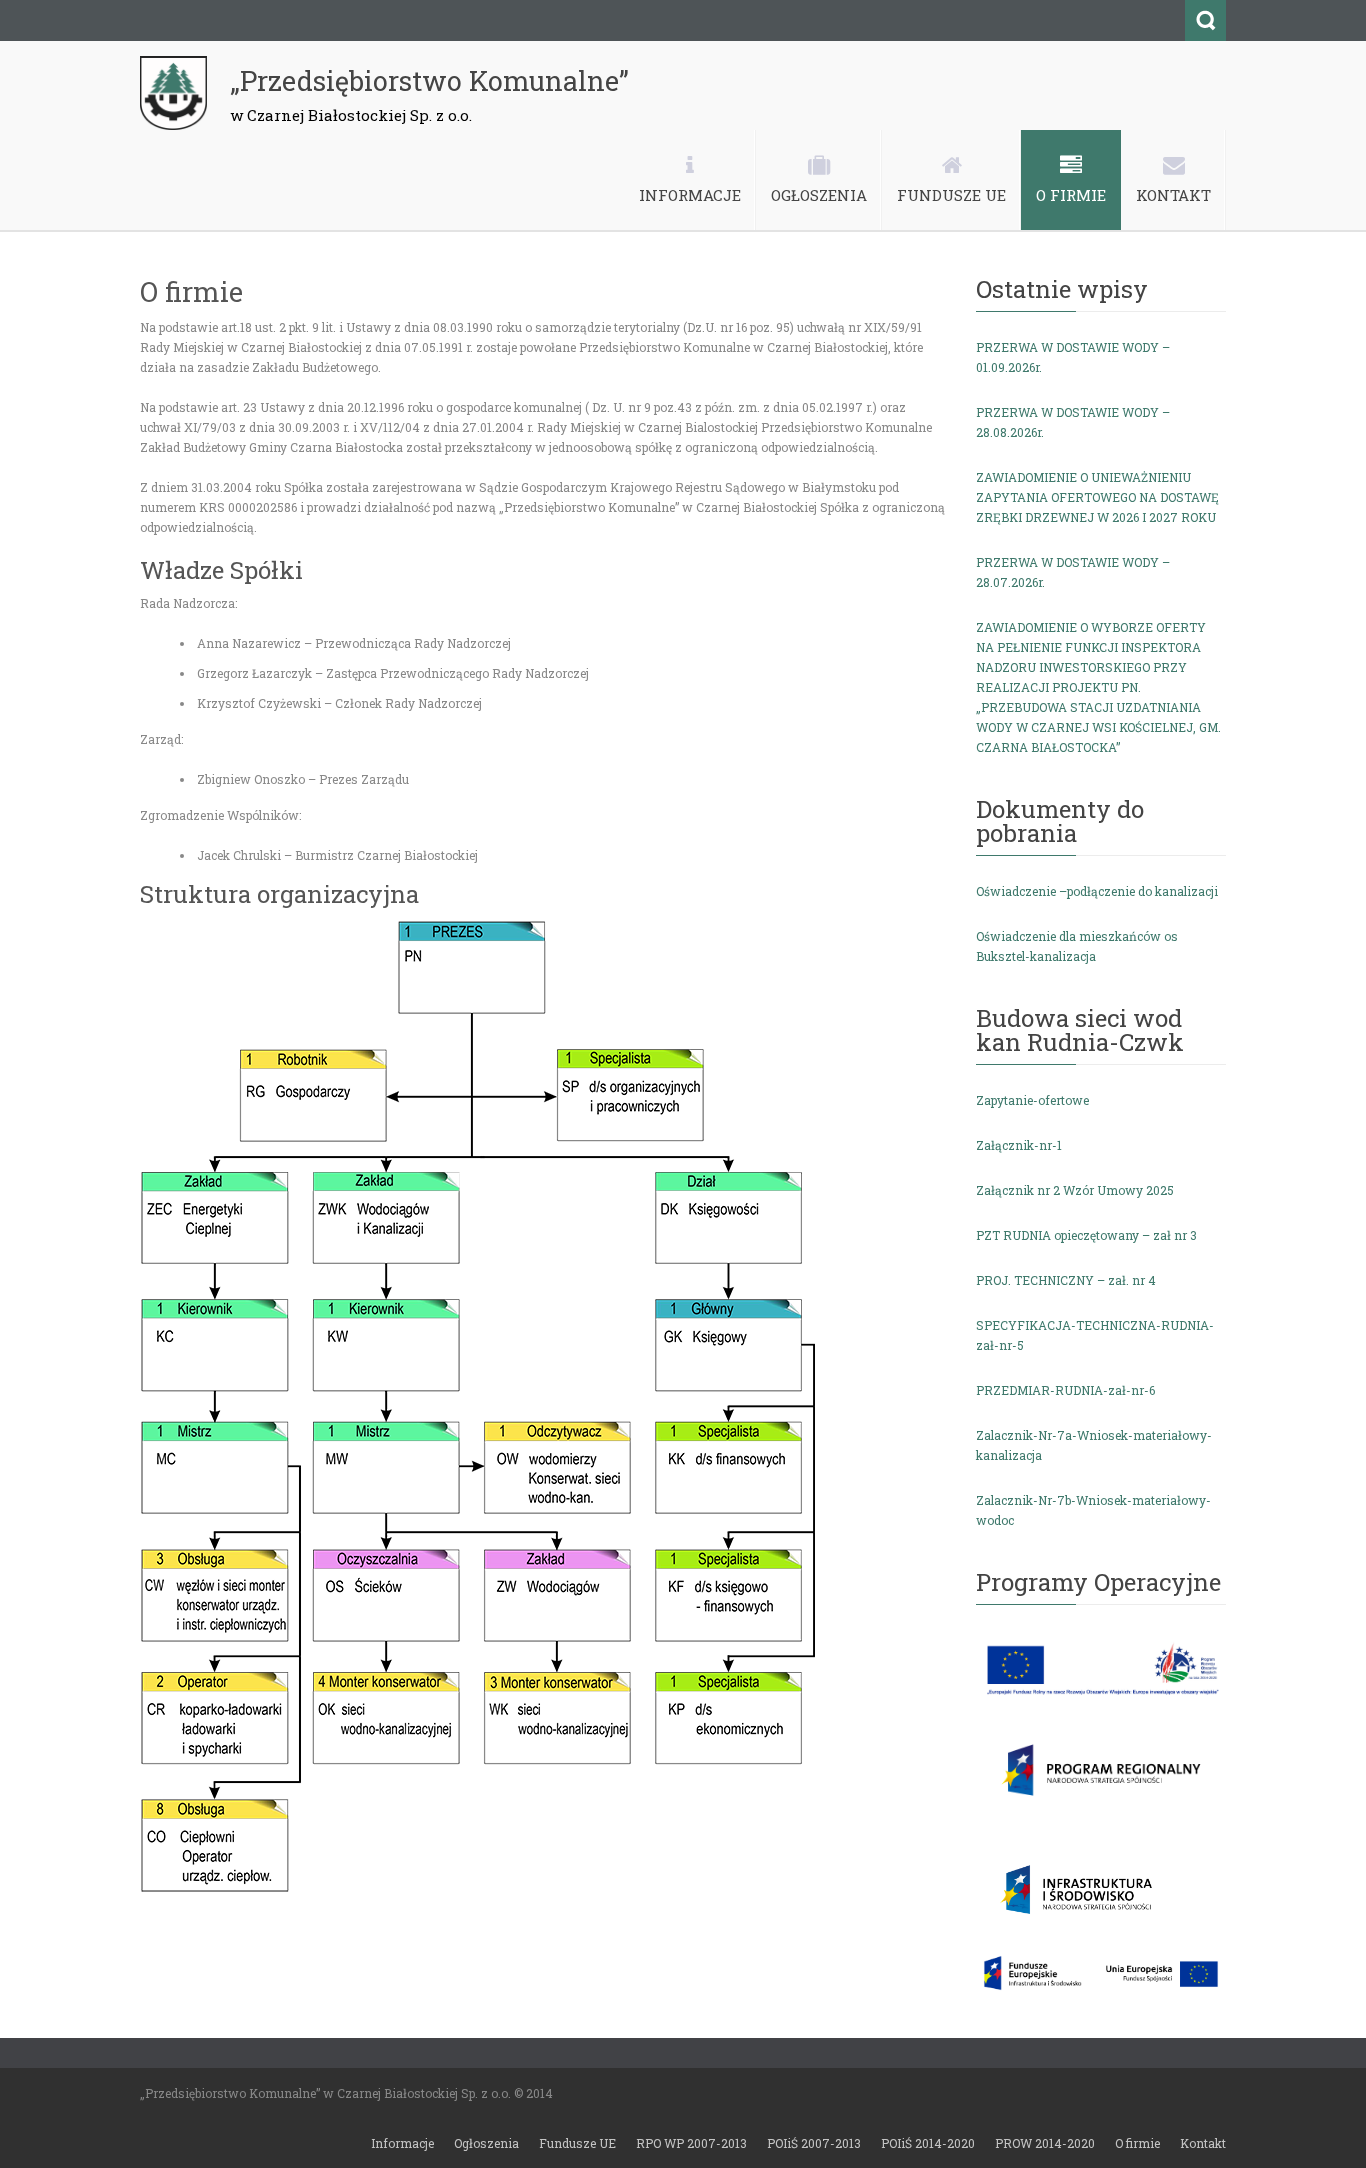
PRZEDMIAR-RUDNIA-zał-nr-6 (1065, 1390)
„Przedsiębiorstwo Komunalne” (429, 81)
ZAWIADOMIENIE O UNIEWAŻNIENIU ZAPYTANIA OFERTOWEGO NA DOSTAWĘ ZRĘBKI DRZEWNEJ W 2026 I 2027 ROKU (1097, 497)
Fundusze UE (577, 2143)
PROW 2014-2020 (1045, 2143)
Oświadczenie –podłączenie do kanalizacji (1097, 891)
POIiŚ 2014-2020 (928, 2143)
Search (1205, 20)
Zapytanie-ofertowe (1032, 1100)
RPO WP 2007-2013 (691, 2143)
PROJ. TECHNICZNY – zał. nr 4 (1066, 1280)
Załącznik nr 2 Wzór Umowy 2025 (1075, 1190)
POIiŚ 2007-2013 (814, 2143)
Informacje (402, 2143)
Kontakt (1203, 2143)
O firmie (1137, 2143)
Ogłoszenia (486, 2143)
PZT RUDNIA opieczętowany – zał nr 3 (1086, 1235)
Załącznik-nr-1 (1019, 1145)
